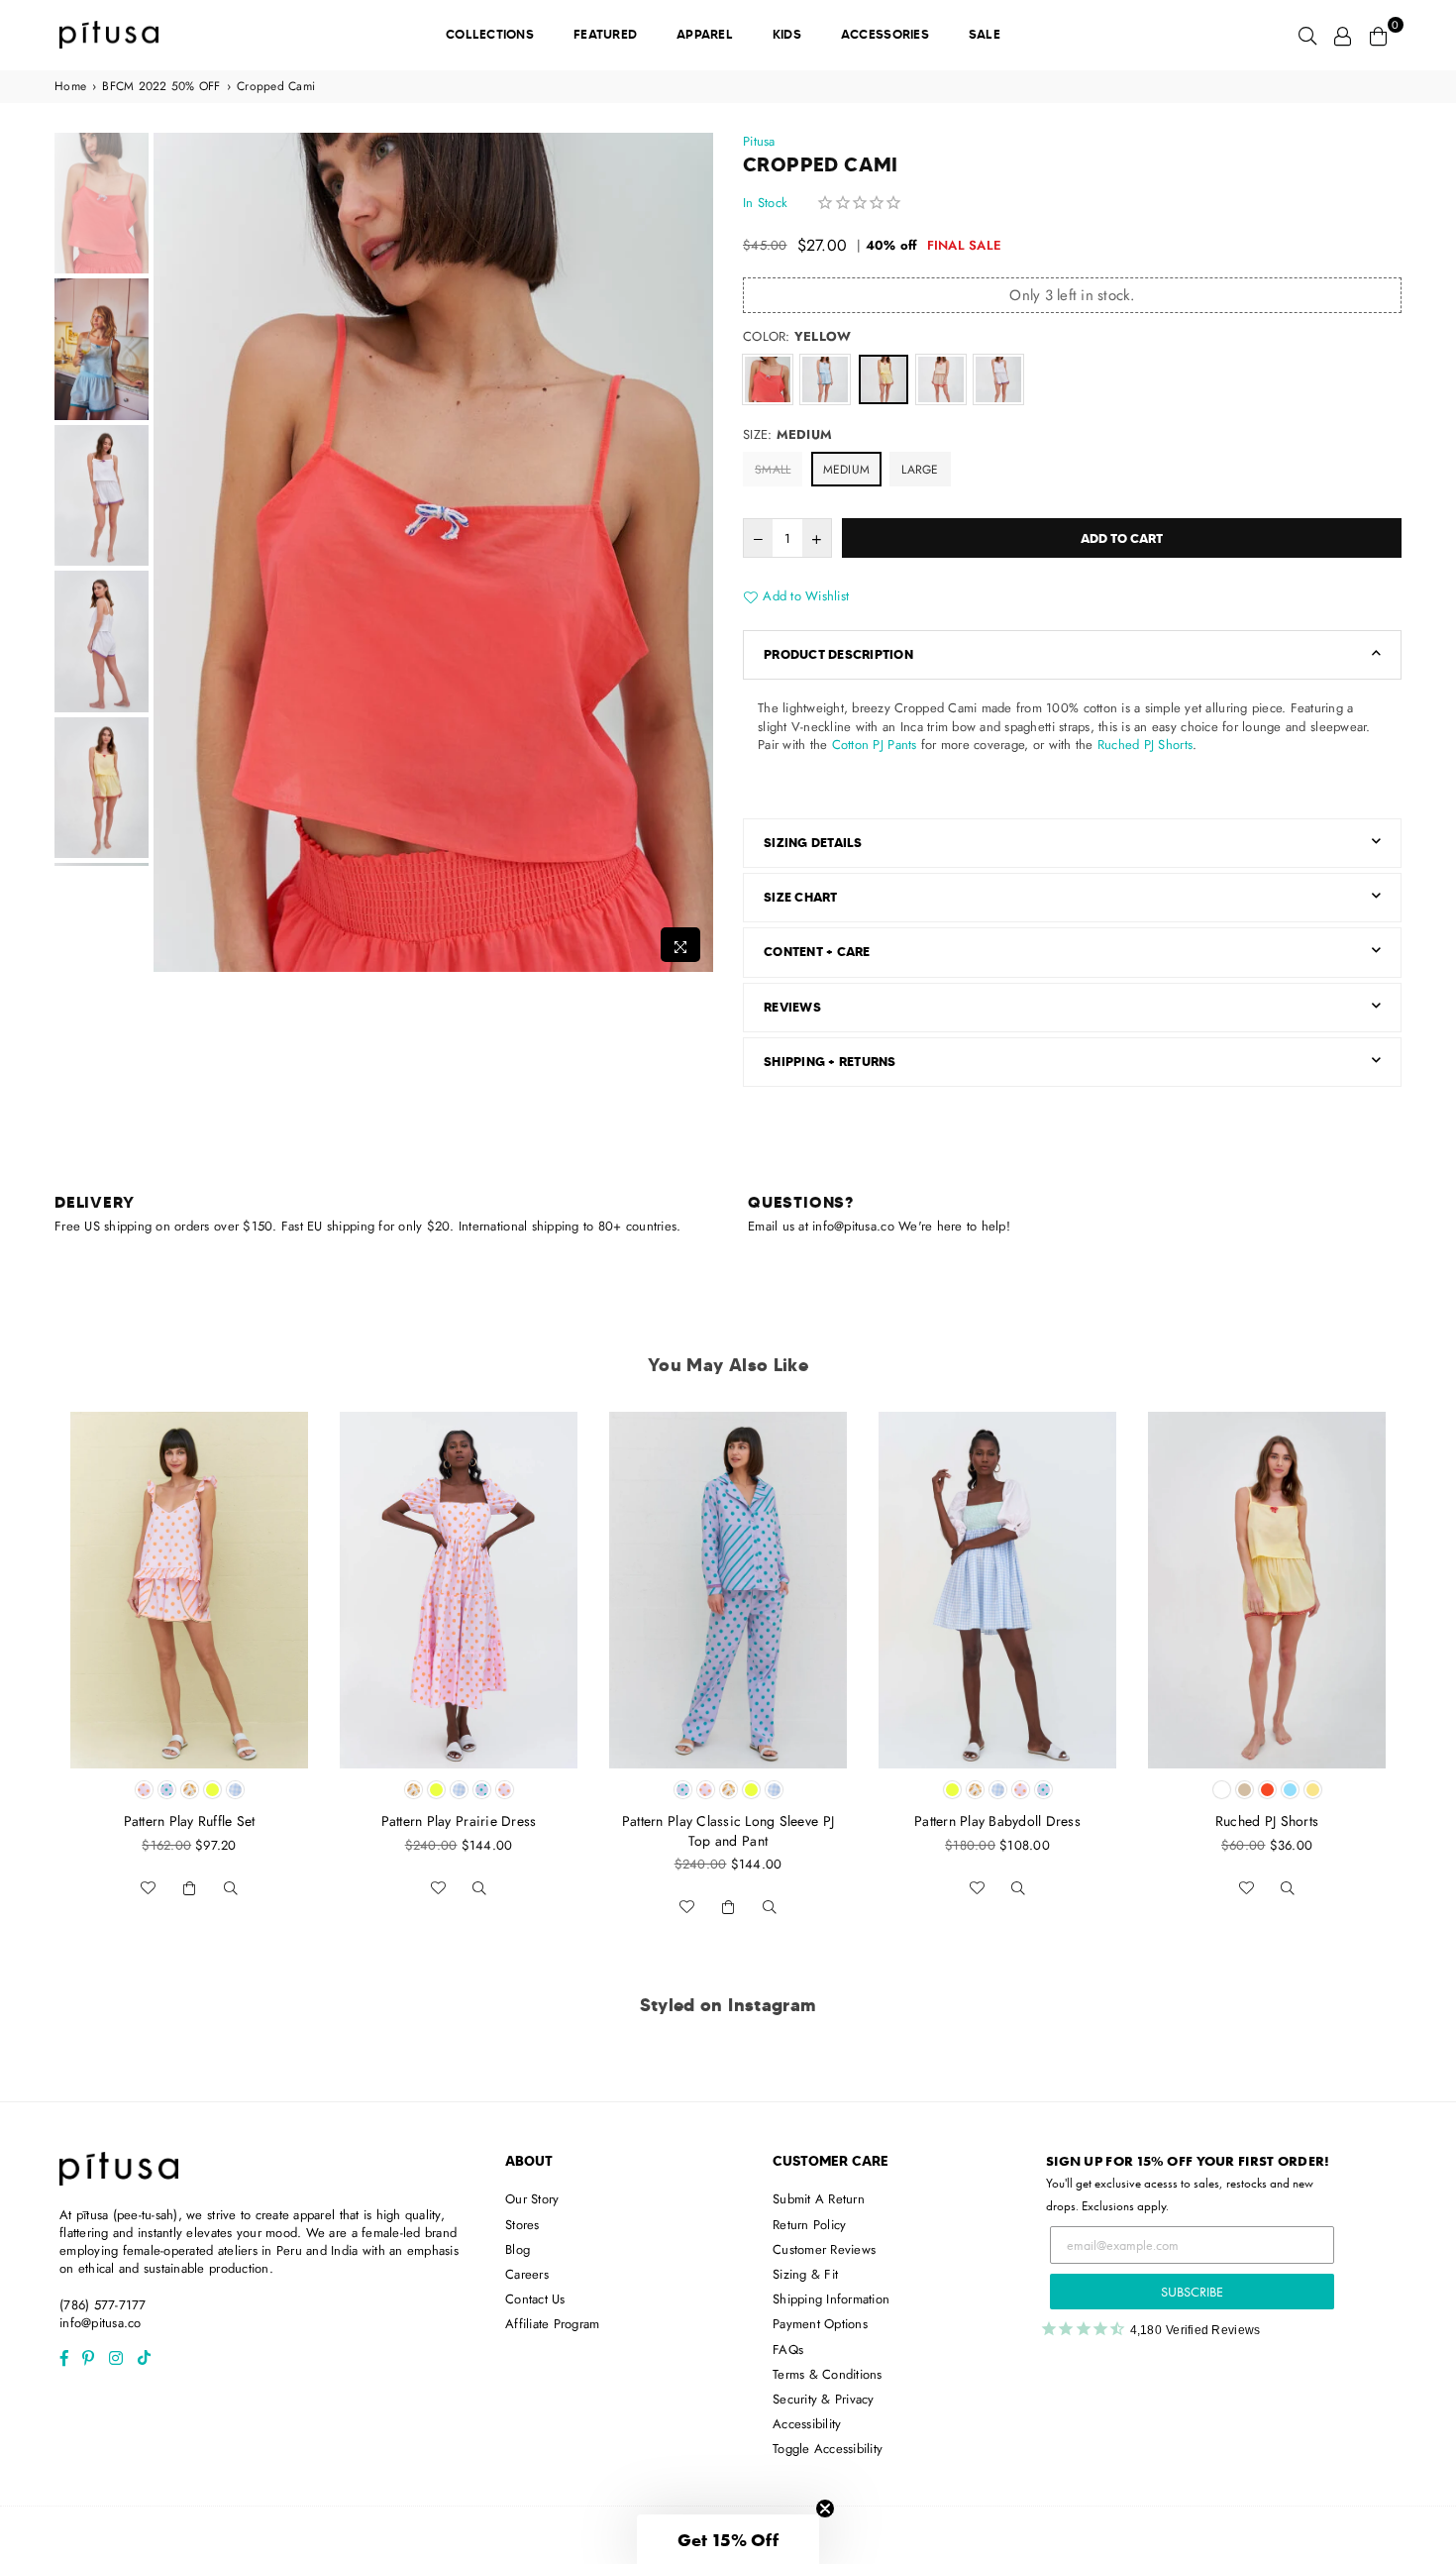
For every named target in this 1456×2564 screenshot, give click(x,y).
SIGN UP (728, 1408)
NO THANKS (728, 1457)
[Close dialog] (933, 1040)
